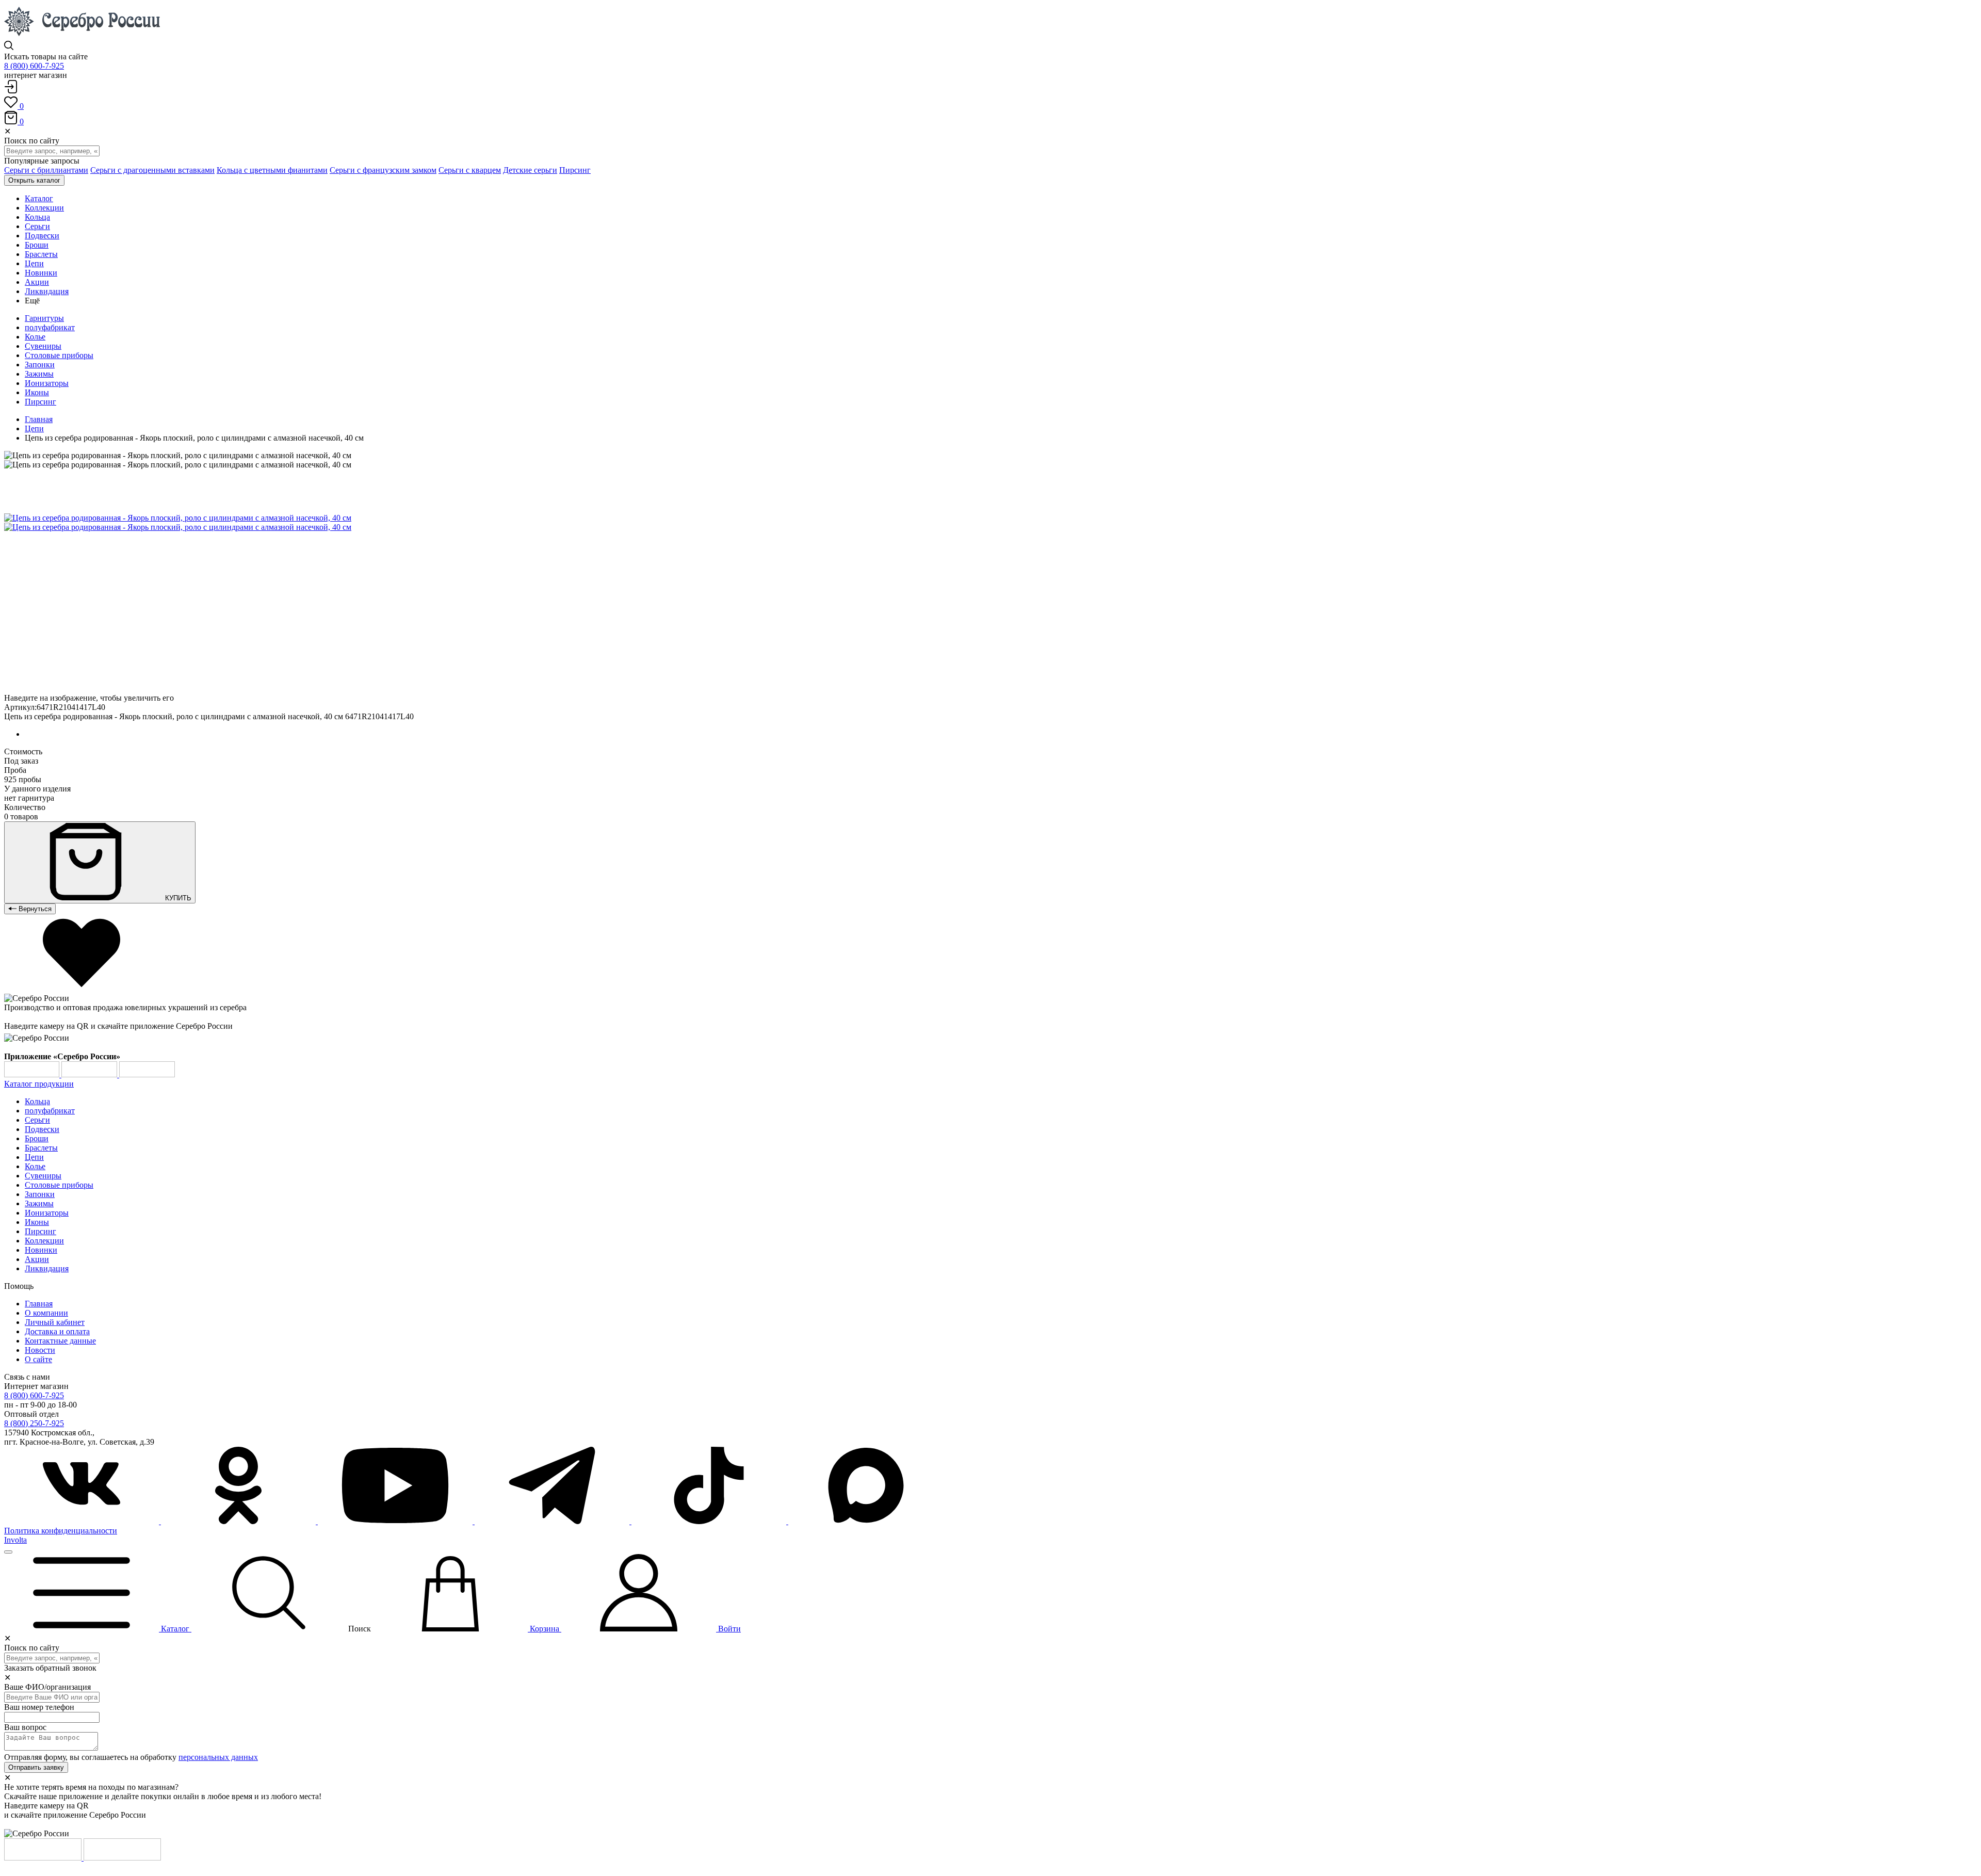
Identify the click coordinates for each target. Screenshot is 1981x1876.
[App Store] (90, 1074)
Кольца (37, 1101)
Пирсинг (575, 170)
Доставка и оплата (57, 1331)
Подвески (42, 1129)
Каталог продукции (39, 1084)
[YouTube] (396, 1521)
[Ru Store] (147, 1074)
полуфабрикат (50, 327)
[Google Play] (33, 1074)
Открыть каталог (34, 180)
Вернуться (34, 909)
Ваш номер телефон (39, 1707)
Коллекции (44, 1241)
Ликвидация (47, 1268)
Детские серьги (530, 170)
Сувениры (43, 346)
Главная (39, 419)
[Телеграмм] (553, 1521)
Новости (40, 1350)
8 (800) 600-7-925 (34, 66)
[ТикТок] (710, 1521)
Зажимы (39, 374)
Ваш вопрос (25, 1727)
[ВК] (83, 1521)
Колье (35, 337)
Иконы (37, 392)
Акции (37, 1259)
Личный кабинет (55, 1322)
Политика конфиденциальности (61, 1531)
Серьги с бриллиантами (46, 170)
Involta (15, 1540)
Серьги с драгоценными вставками (152, 170)
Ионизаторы (47, 383)
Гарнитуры (44, 318)
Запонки (40, 365)
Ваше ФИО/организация (47, 1687)
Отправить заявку (36, 1767)
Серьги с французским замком (383, 170)
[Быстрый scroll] (8, 1552)
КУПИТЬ (177, 898)
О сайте (38, 1359)
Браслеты (41, 1148)
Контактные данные (60, 1341)
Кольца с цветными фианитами (272, 170)
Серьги (37, 1120)
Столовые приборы (59, 355)
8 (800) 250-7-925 (34, 1423)
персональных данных (218, 1757)
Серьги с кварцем (470, 170)
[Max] (866, 1521)
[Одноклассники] (239, 1521)
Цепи (34, 428)
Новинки (41, 1250)
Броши (37, 1138)
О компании (46, 1313)
